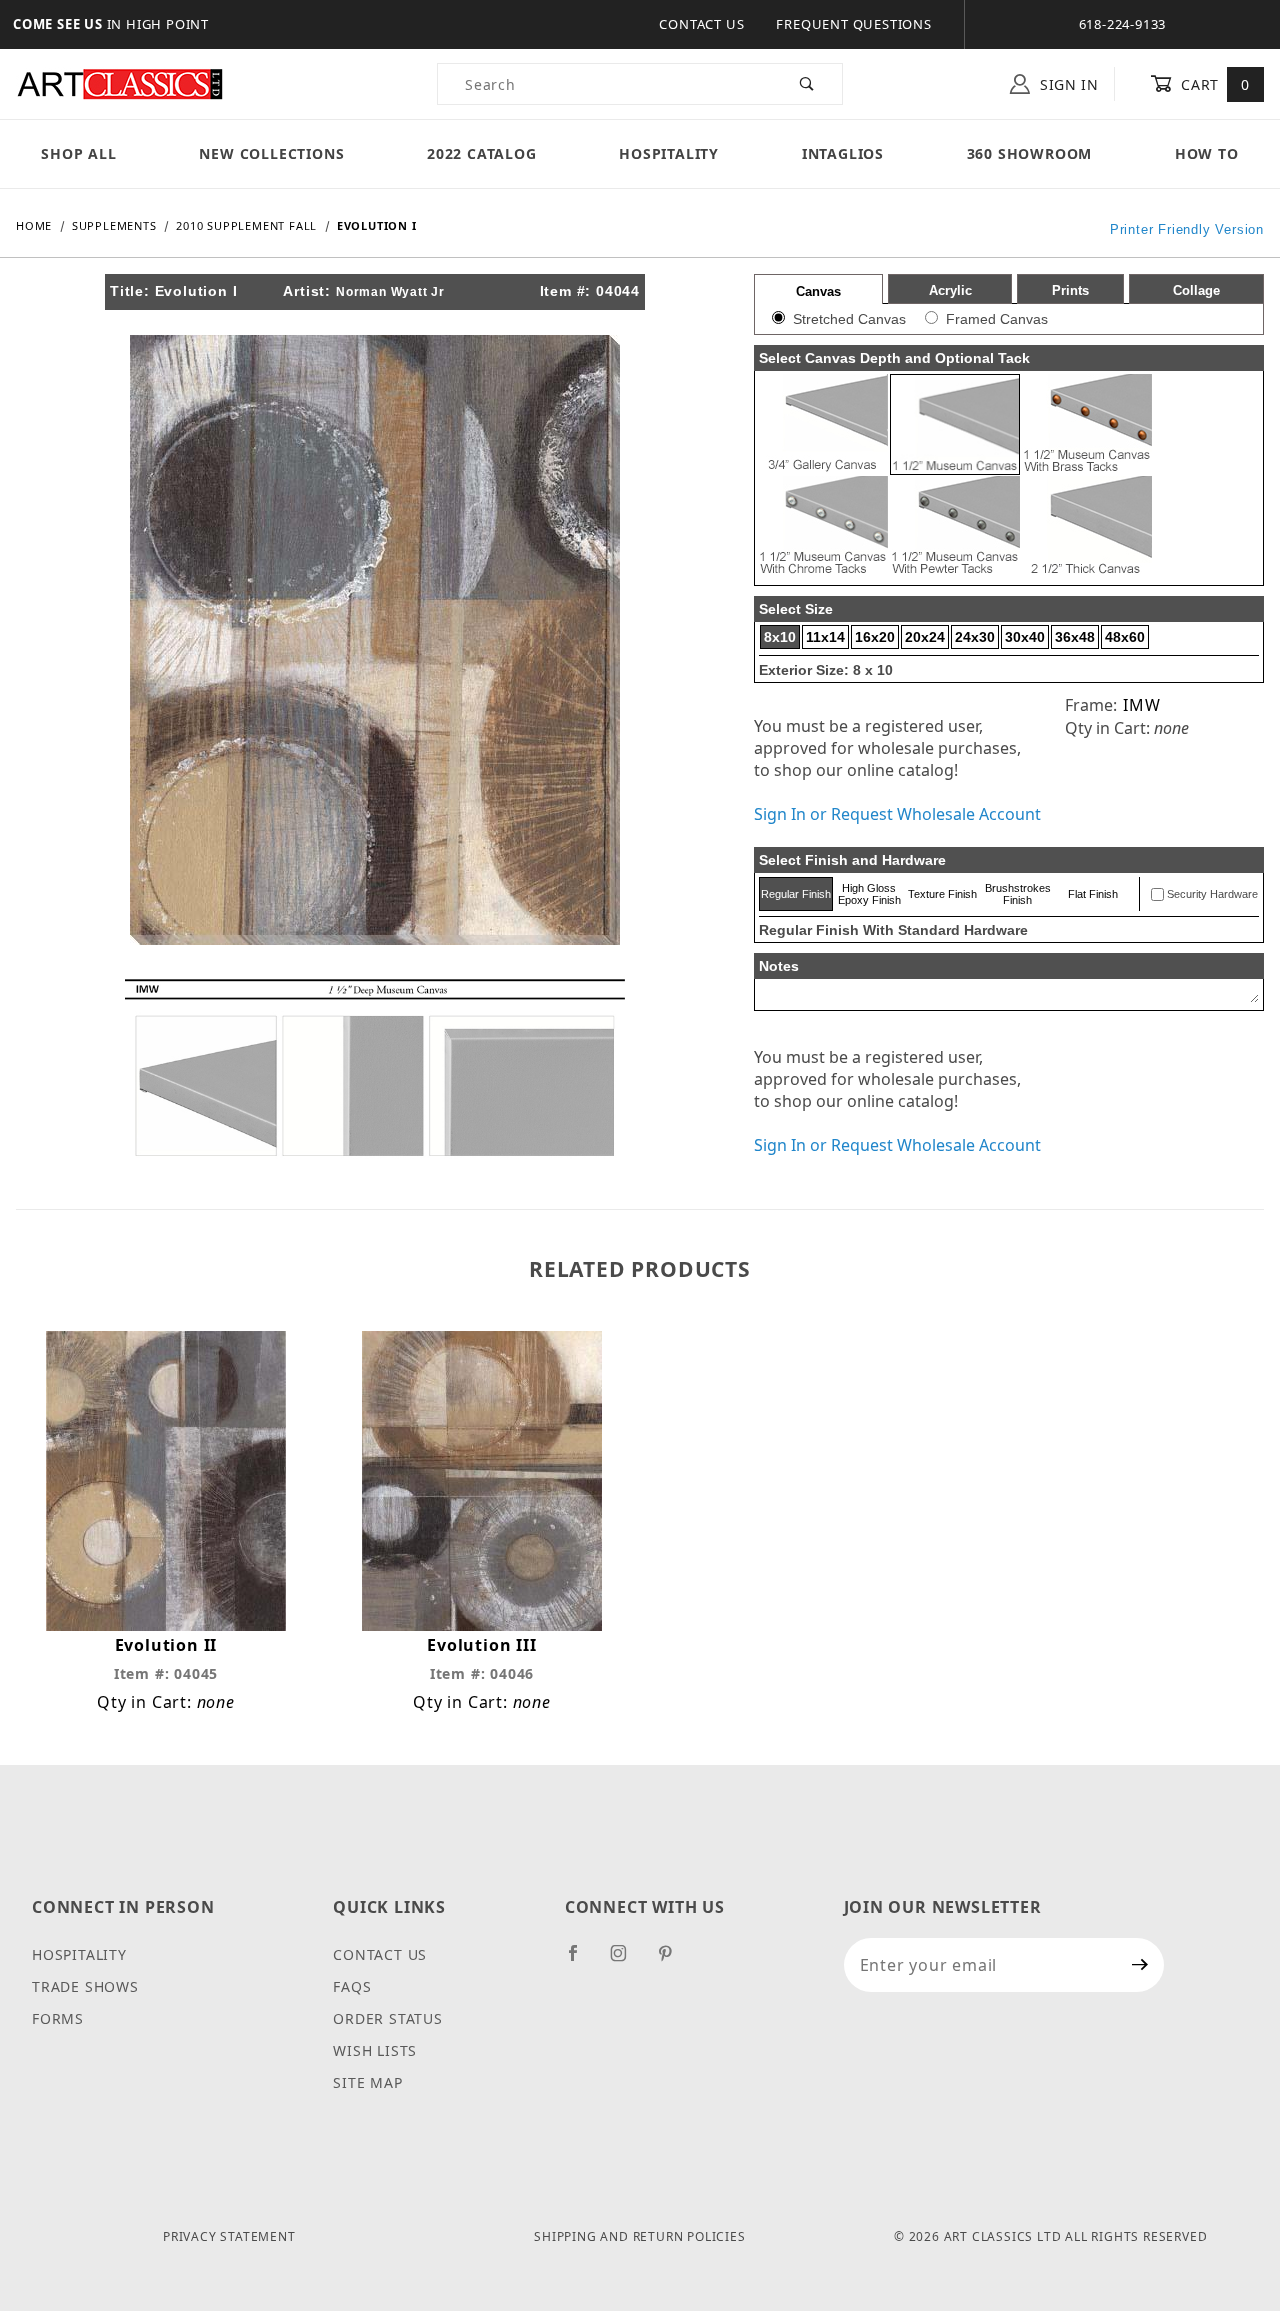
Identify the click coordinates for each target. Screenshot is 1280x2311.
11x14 (825, 637)
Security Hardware (1212, 894)
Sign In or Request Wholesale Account (897, 814)
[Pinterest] (673, 1961)
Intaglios (843, 153)
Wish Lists (375, 2050)
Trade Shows (85, 1986)
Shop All (78, 153)
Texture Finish (942, 894)
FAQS (352, 1986)
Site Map (367, 2082)
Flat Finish (1093, 894)
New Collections (271, 153)
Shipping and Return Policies (639, 2236)
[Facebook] (581, 1961)
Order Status (388, 2018)
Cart (1213, 84)
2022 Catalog (482, 153)
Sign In (1067, 84)
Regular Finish (796, 894)
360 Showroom (1030, 153)
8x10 (780, 637)
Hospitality (669, 153)
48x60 (1125, 637)
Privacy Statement (229, 2236)
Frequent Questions (853, 24)
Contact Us (701, 24)
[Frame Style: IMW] (375, 1066)
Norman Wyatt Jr (390, 292)
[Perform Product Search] (807, 84)
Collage (1196, 290)
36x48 (1075, 637)
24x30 (975, 637)
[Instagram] (627, 1961)
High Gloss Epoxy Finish (869, 894)
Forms (58, 2018)
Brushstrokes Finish (1018, 894)
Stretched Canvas (849, 319)
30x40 (1025, 637)
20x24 (925, 637)
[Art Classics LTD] (120, 82)
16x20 (875, 637)
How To (1207, 153)
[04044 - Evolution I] (375, 638)
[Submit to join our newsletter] (1140, 1965)
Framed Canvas (997, 319)
